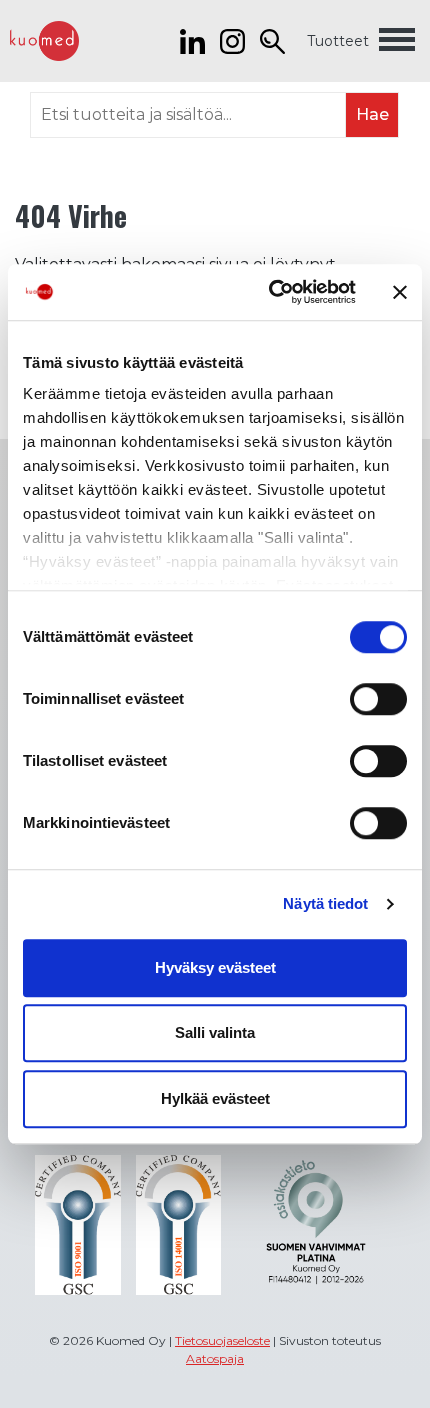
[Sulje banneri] (400, 292)
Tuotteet (338, 41)
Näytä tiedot (325, 903)
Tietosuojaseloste (222, 1340)
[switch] (378, 699)
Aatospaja (215, 1358)
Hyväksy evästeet (215, 967)
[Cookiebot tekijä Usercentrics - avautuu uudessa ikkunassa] (270, 292)
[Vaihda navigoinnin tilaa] (397, 41)
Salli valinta (215, 1032)
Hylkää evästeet (215, 1098)
